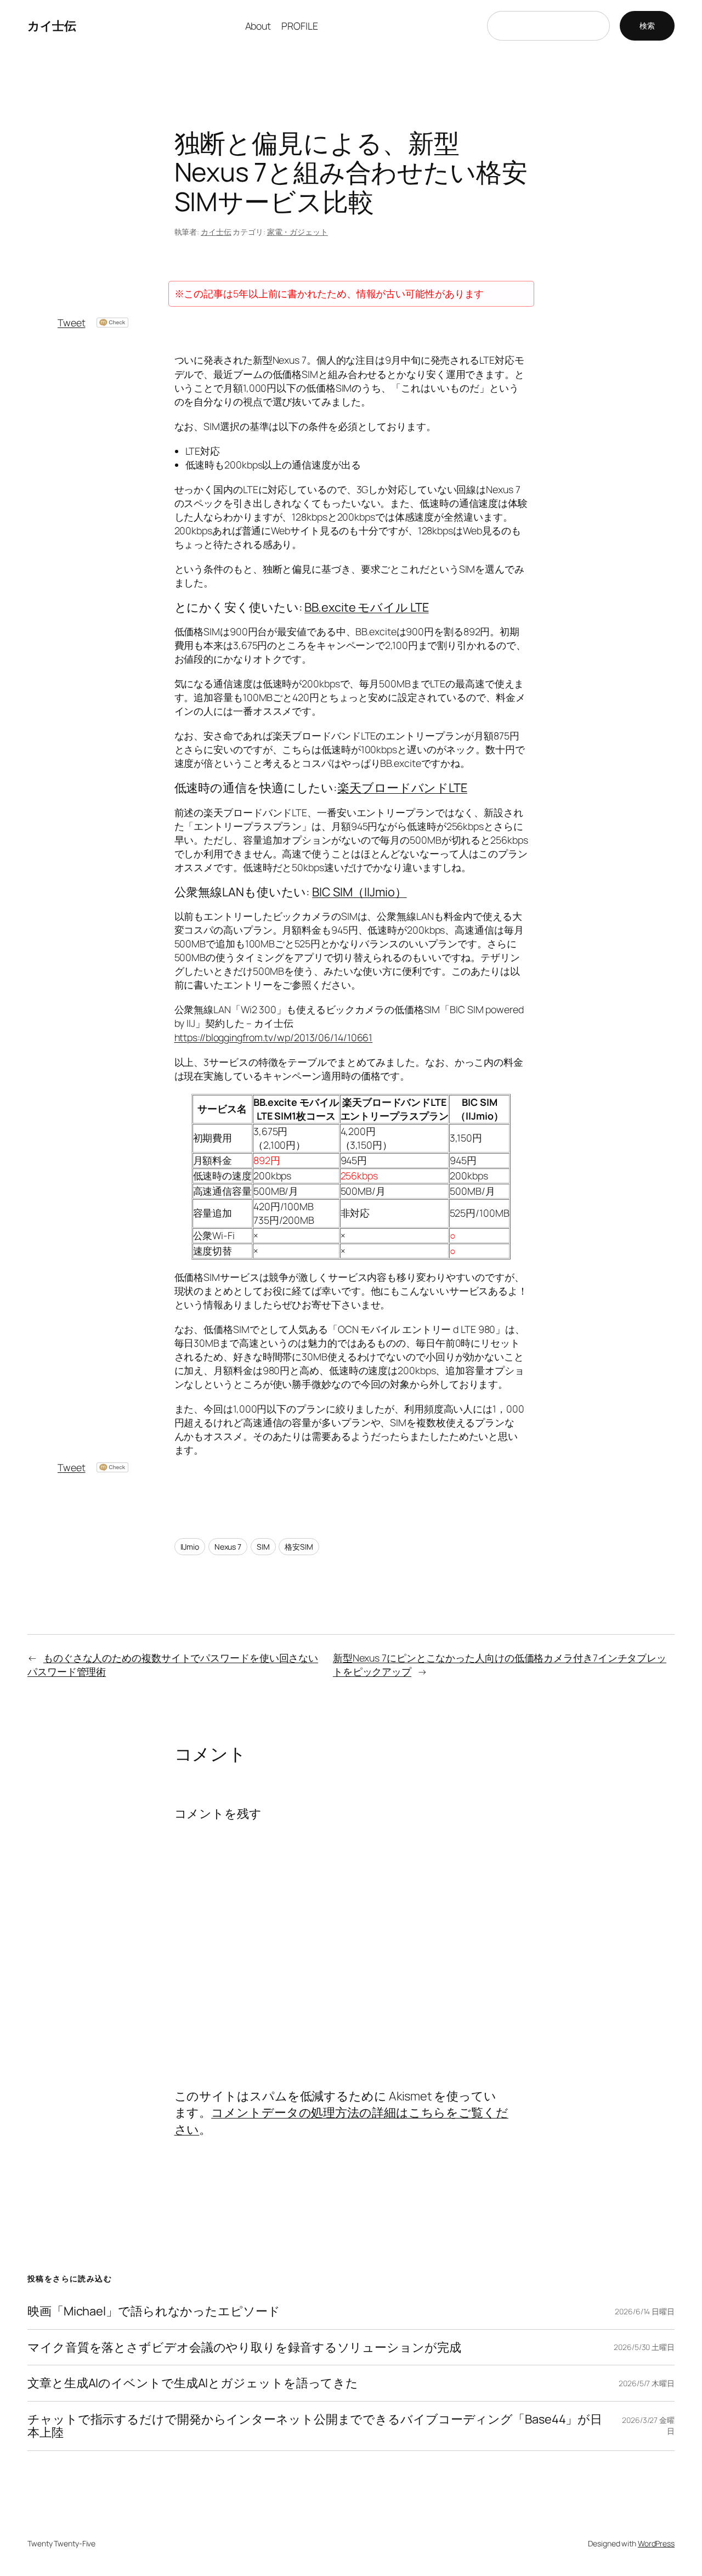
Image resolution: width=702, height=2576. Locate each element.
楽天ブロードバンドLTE (402, 788)
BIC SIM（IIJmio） (360, 892)
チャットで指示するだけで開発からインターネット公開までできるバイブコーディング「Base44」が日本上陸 (315, 2426)
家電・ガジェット (298, 232)
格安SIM (299, 1547)
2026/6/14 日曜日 (645, 2311)
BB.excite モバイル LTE (366, 607)
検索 (647, 26)
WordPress (656, 2543)
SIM (263, 1547)
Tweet (72, 323)
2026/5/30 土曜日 (644, 2347)
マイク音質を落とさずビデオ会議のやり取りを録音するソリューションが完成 (244, 2347)
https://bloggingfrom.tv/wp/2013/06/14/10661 (274, 1037)
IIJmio (190, 1547)
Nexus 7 (228, 1547)
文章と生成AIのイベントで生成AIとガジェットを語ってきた (193, 2383)
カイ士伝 (52, 26)
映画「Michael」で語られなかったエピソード (154, 2311)
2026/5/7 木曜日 (647, 2383)
